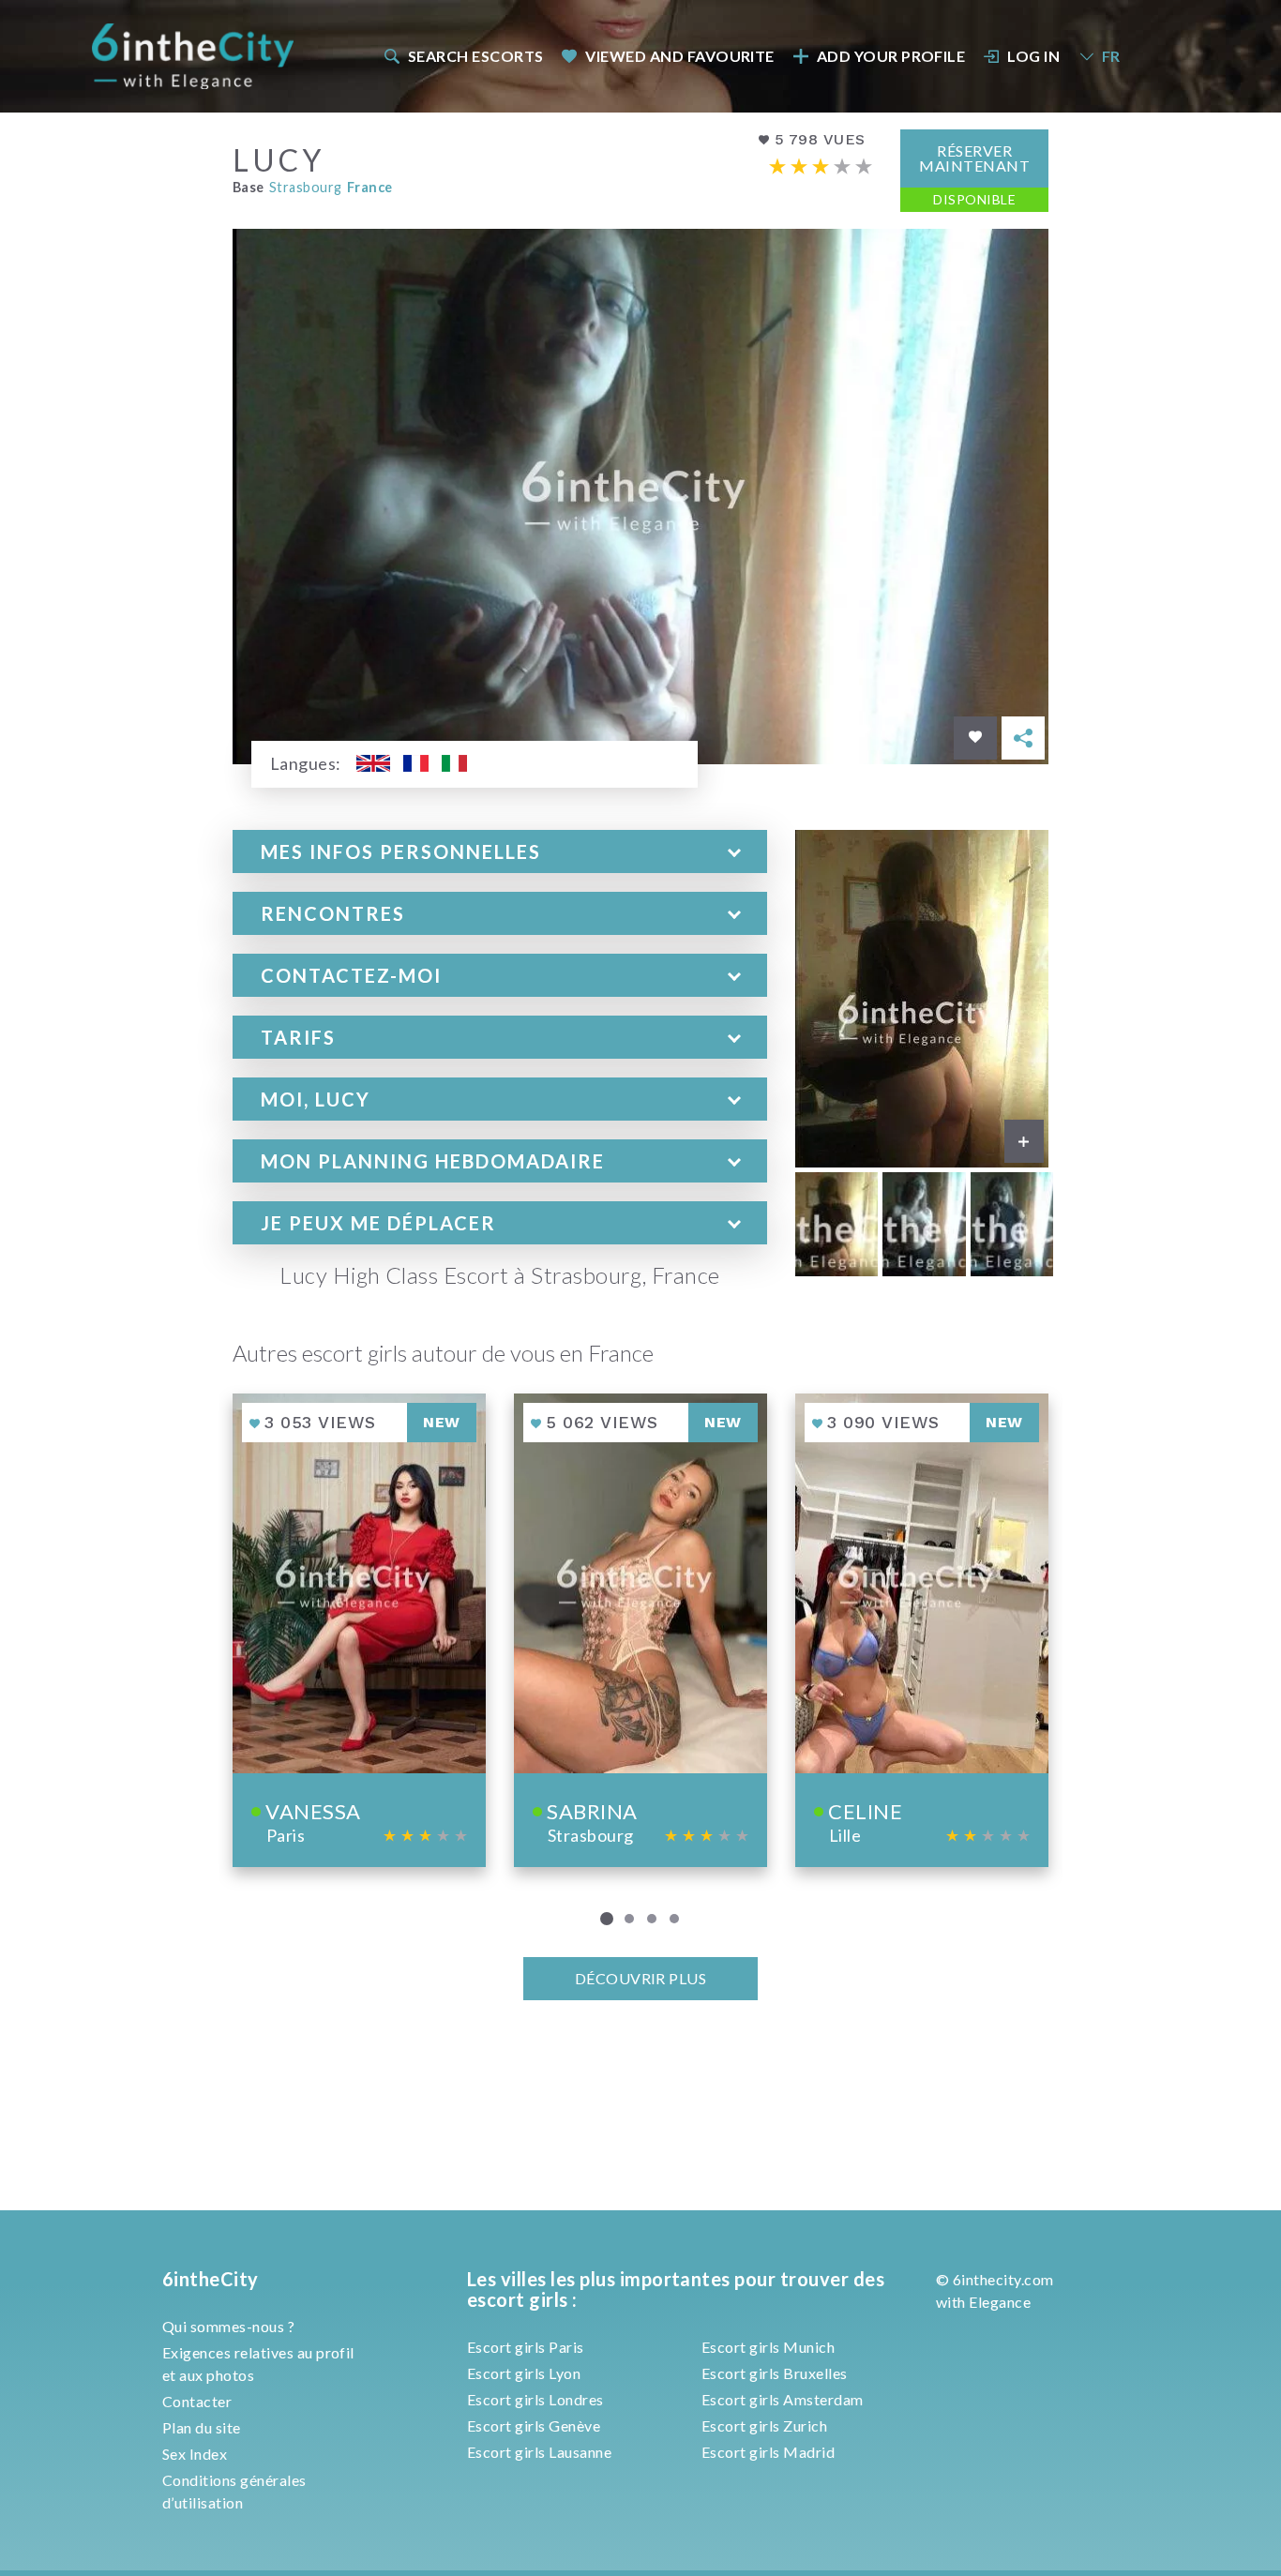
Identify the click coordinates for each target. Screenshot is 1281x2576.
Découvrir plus (641, 1978)
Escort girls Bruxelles (775, 2373)
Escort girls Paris (526, 2347)
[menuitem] (462, 56)
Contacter (197, 2401)
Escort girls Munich (768, 2347)
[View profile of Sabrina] (640, 1630)
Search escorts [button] (476, 56)
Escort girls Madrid (768, 2452)
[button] (500, 851)
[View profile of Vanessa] (359, 1630)
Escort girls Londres (535, 2399)
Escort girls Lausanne (539, 2452)
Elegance (1000, 2302)
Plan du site (202, 2427)
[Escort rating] (821, 166)
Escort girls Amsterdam (783, 2399)
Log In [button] (1033, 56)
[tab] (500, 851)
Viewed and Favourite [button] (680, 56)
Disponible (974, 199)
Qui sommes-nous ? (228, 2326)
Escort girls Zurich (764, 2425)
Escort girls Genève (534, 2425)
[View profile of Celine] (922, 1630)
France (370, 187)
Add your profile (891, 56)
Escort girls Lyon (524, 2373)
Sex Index (195, 2454)
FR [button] (1111, 56)
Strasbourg (306, 187)
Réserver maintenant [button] (974, 158)
